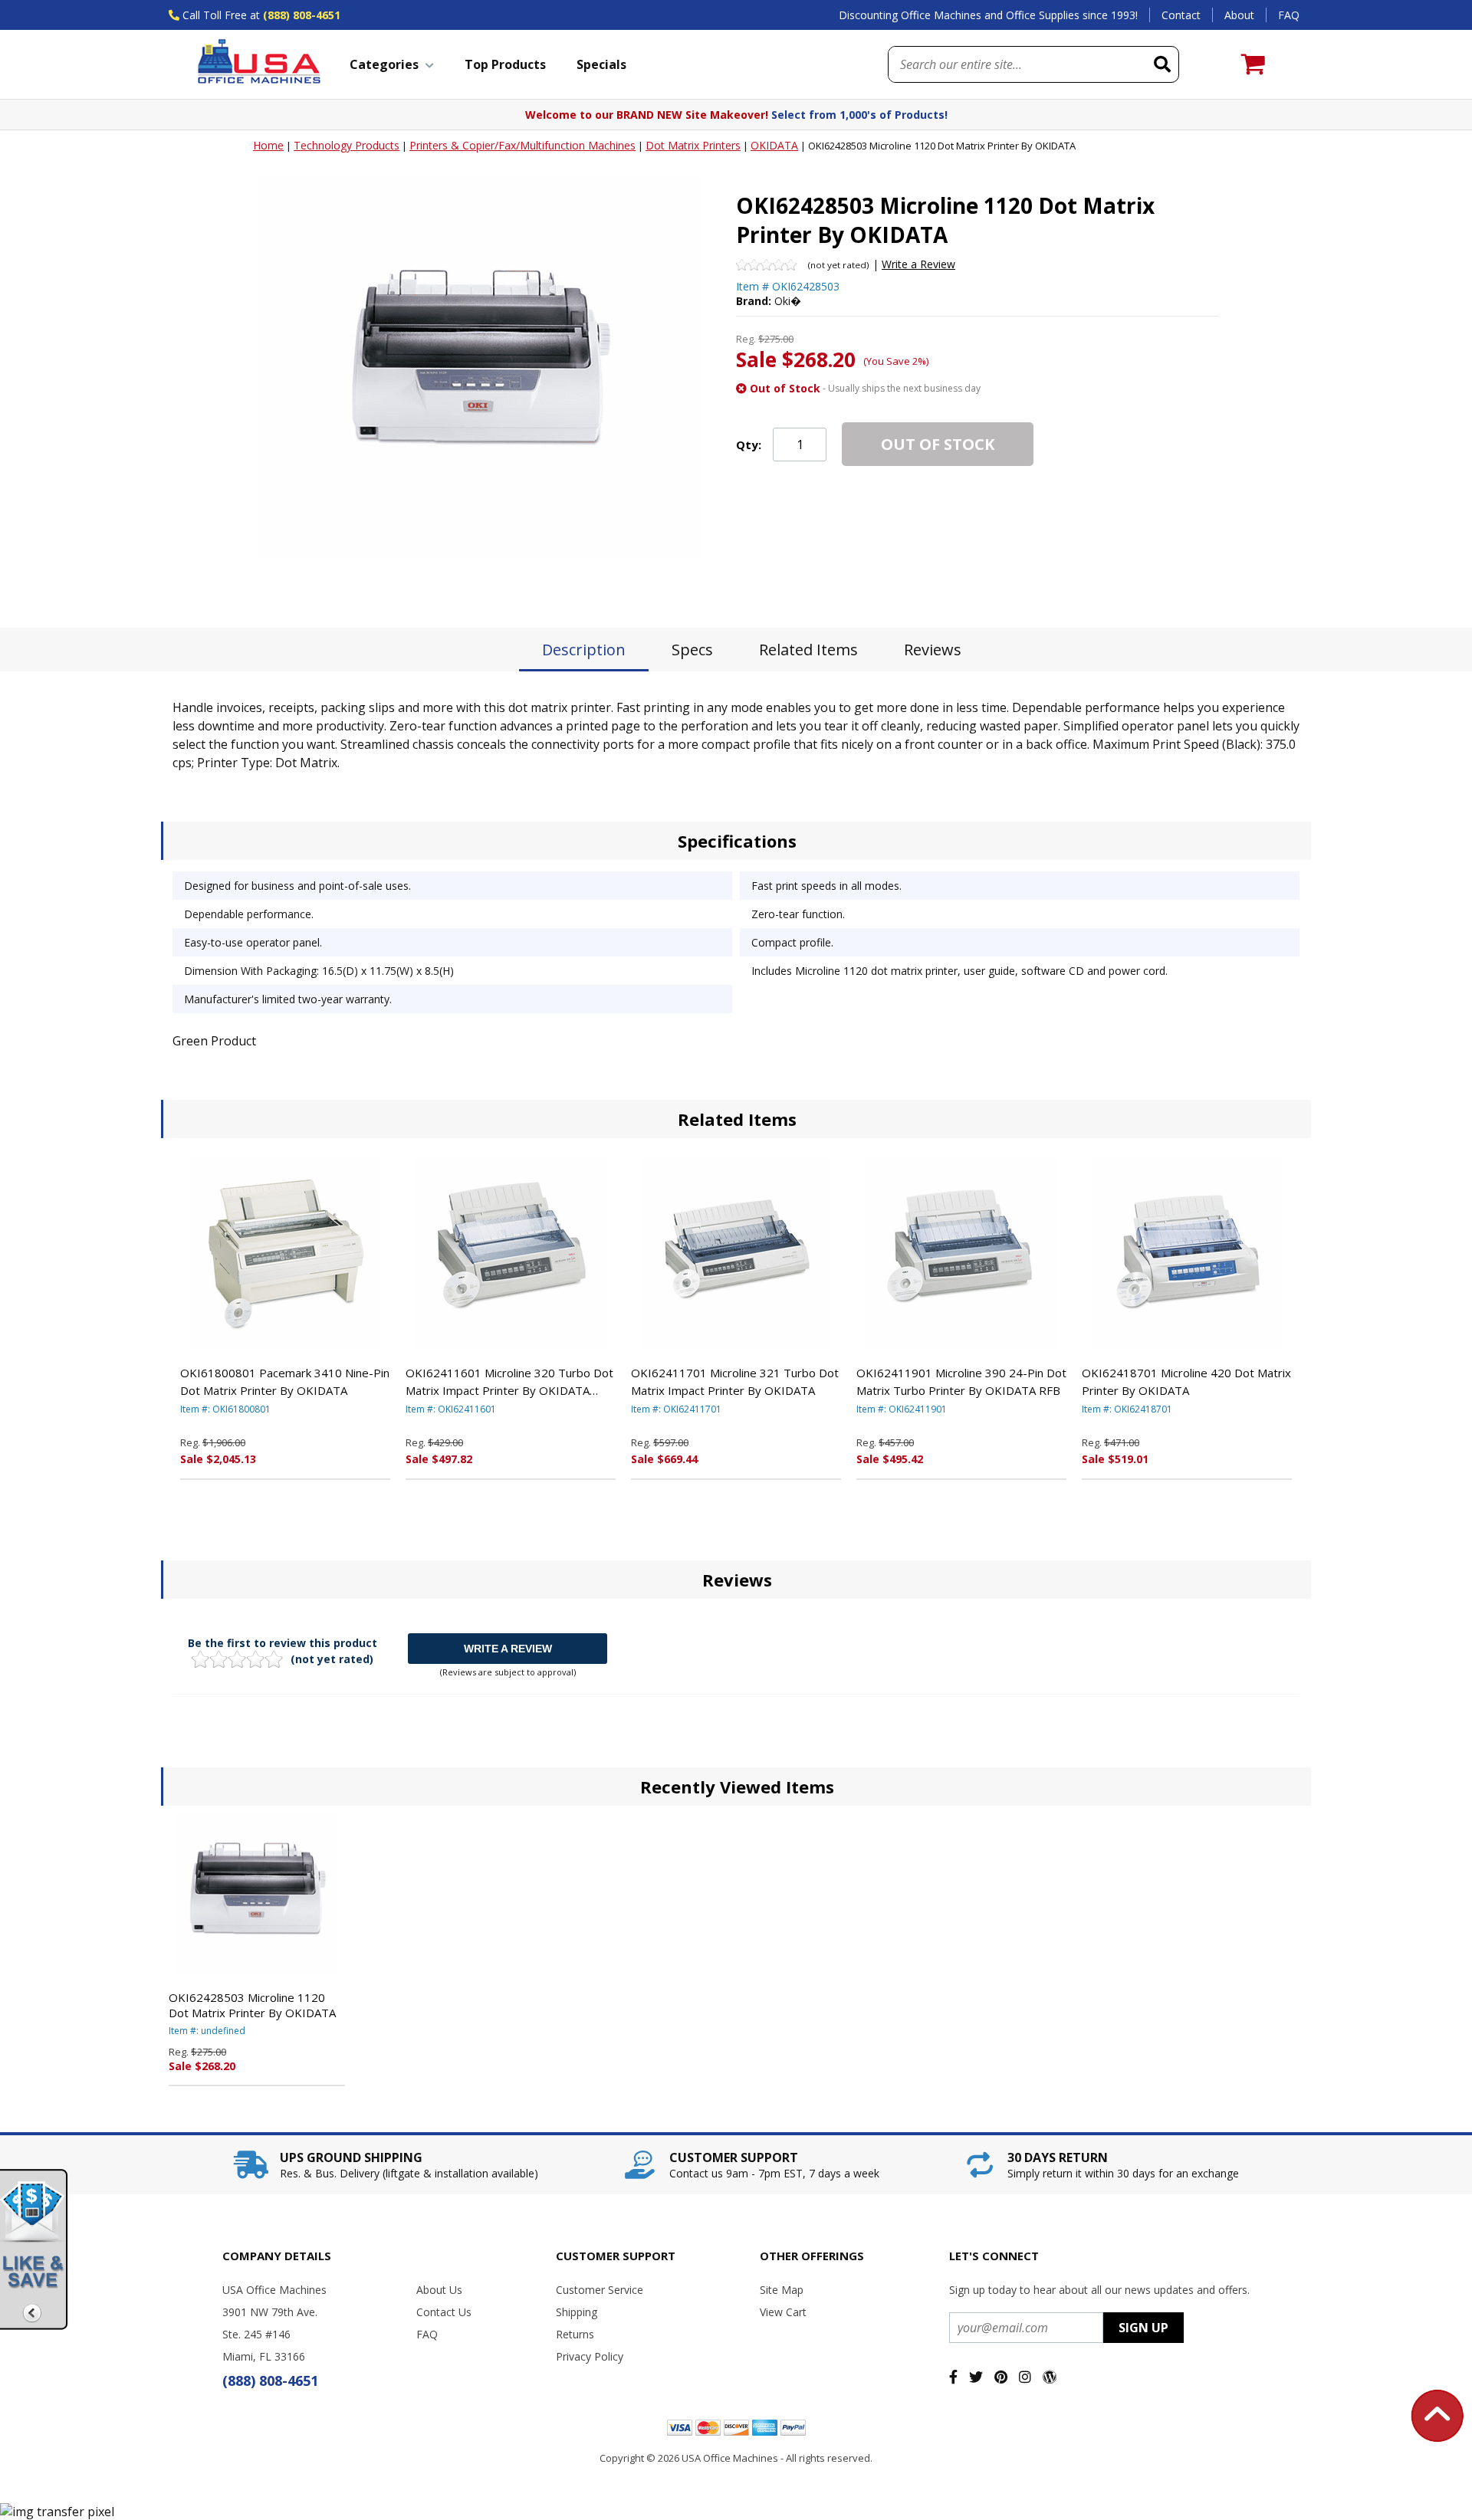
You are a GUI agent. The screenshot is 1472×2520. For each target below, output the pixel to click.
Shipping (577, 2312)
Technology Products (347, 145)
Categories (384, 64)
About (1239, 15)
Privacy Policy (590, 2356)
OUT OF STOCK (938, 444)
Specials (601, 64)
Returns (575, 2334)
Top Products (505, 64)
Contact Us (444, 2312)
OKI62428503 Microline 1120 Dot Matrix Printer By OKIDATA (252, 2005)
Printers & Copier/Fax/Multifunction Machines (522, 145)
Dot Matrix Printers (693, 145)
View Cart (783, 2312)
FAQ (1289, 15)
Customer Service (600, 2290)
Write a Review (918, 264)
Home (268, 145)
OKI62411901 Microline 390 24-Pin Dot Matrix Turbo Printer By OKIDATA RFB (961, 1381)
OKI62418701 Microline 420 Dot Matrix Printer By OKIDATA (1186, 1381)
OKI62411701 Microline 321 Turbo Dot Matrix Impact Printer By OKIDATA (735, 1381)
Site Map (782, 2290)
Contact (1181, 15)
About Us (439, 2290)
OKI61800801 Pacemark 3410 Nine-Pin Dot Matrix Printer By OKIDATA (285, 1381)
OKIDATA (774, 145)
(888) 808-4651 (302, 15)
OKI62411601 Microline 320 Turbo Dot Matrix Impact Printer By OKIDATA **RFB (509, 1382)
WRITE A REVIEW (508, 1649)
